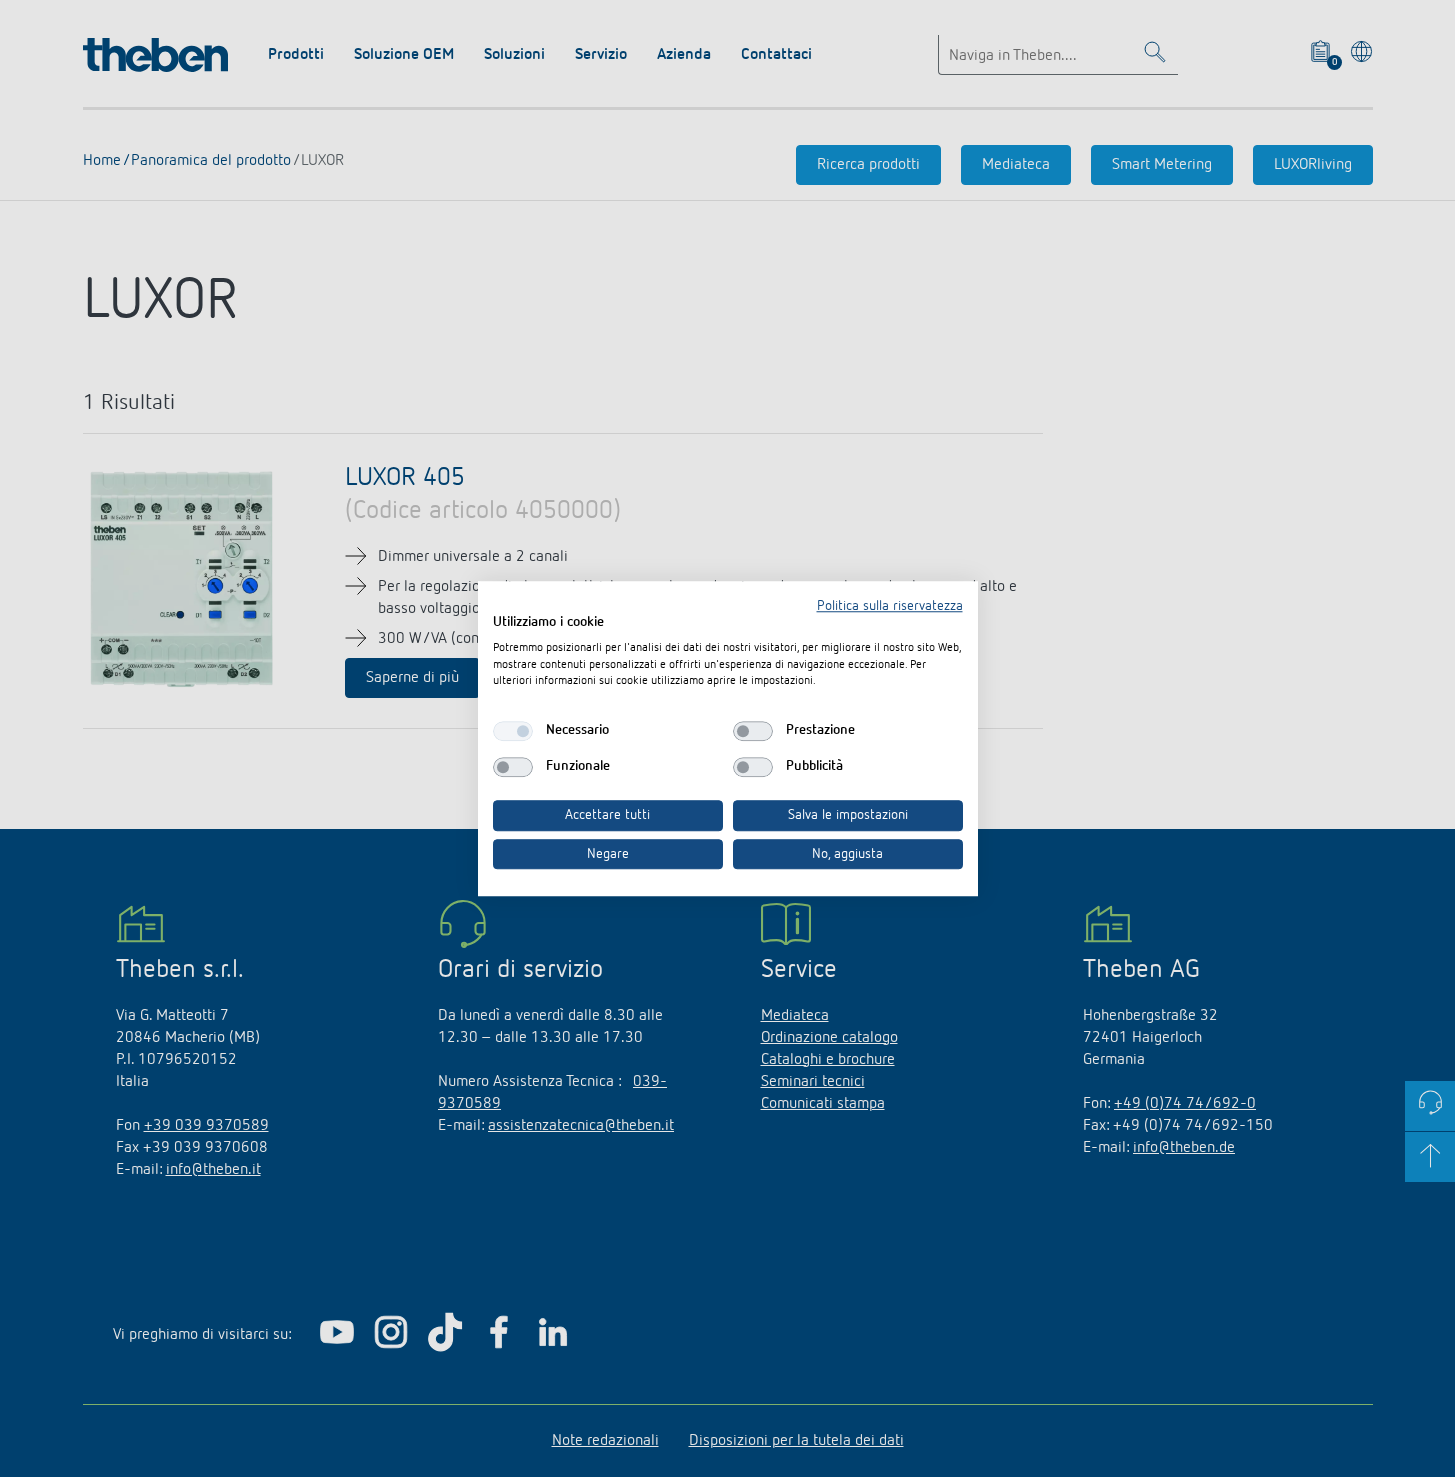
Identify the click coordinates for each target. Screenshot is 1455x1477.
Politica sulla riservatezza (890, 606)
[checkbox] (513, 731)
